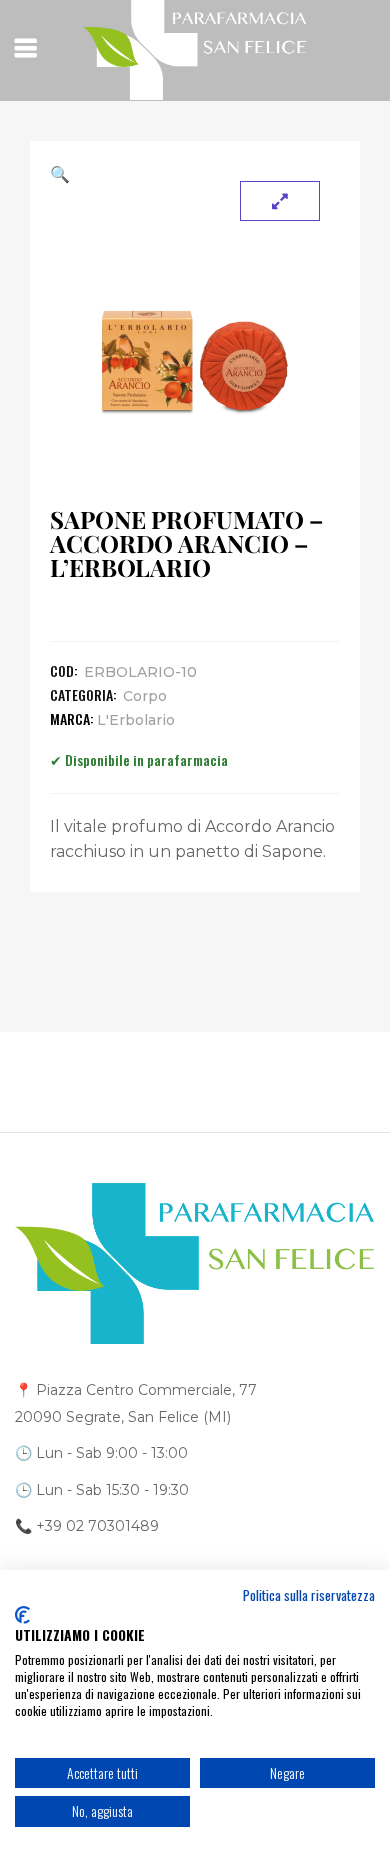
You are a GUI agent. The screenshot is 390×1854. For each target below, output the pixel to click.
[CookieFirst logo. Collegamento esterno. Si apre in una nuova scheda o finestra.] (22, 1615)
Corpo (145, 696)
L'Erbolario (136, 720)
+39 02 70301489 (97, 1526)
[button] (195, 174)
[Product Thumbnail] (280, 201)
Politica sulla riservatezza (309, 1595)
